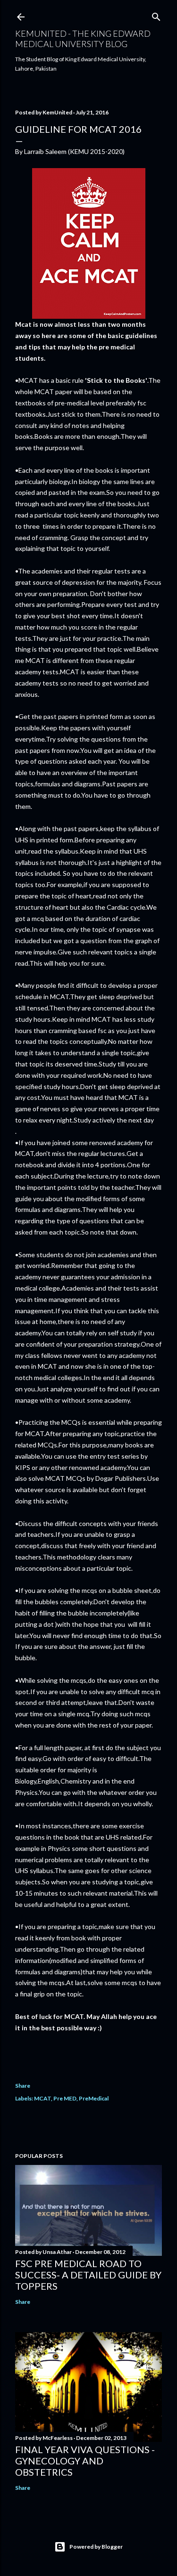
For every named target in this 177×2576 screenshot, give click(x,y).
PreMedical (94, 2098)
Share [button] (23, 2086)
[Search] (156, 15)
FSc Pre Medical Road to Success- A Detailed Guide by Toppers (88, 2275)
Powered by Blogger (96, 2547)
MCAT (42, 2098)
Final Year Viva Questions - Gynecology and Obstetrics (85, 2461)
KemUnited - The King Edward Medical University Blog (83, 39)
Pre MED (65, 2098)
